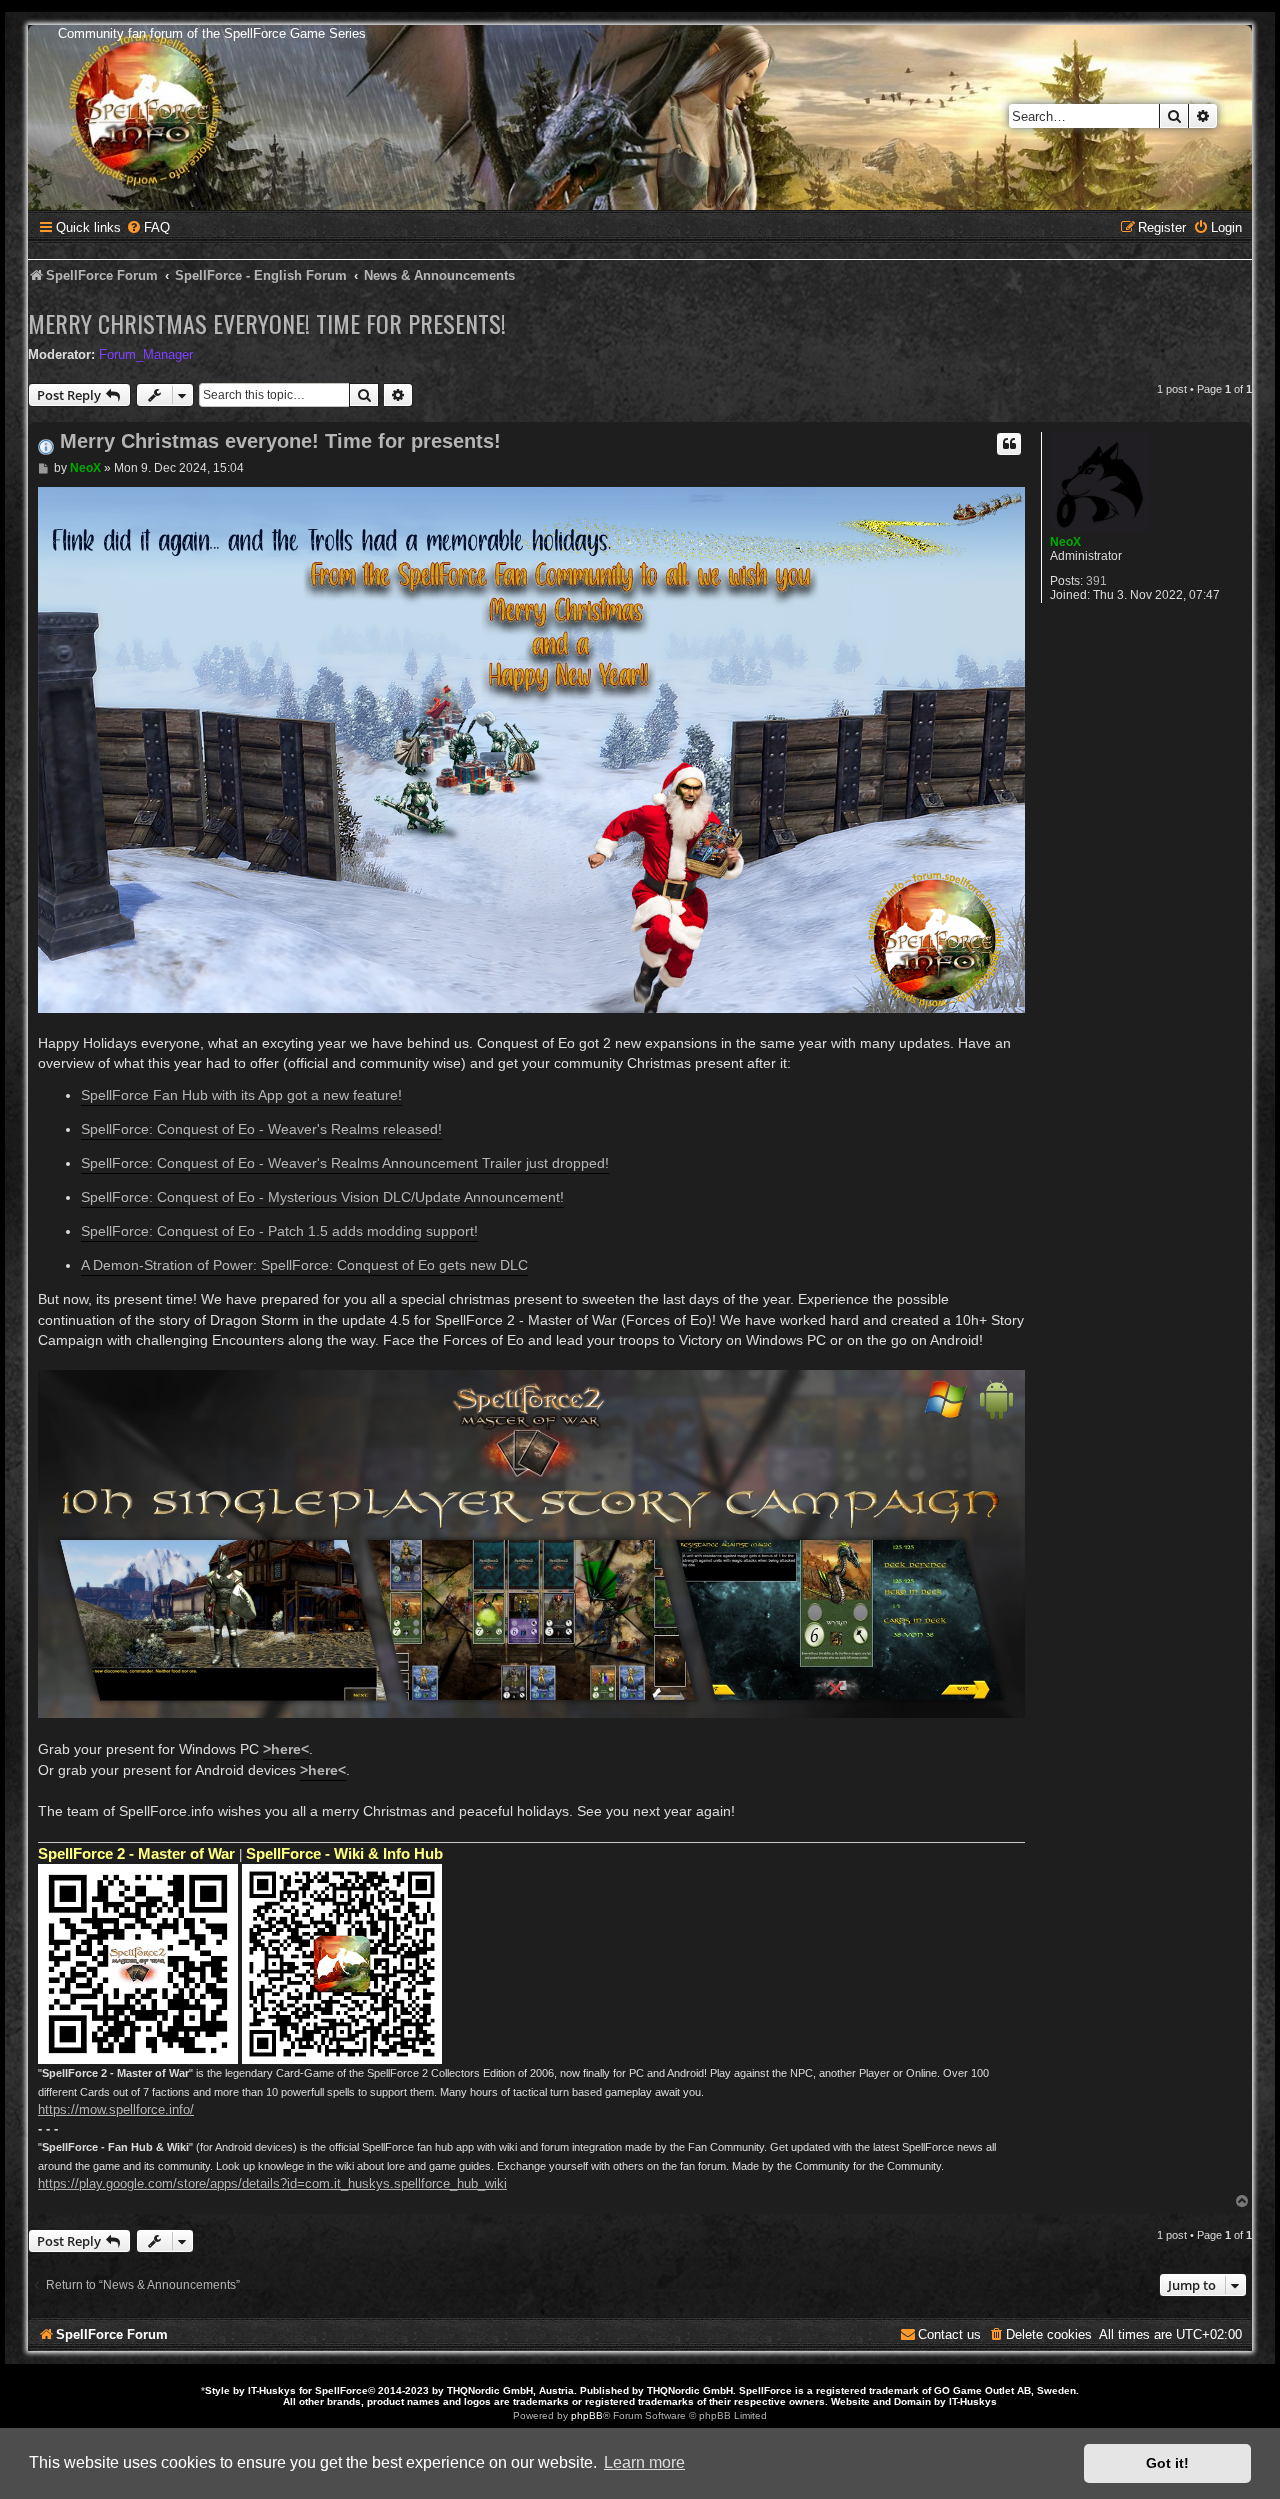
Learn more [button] (644, 2462)
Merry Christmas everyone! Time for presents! (267, 323)
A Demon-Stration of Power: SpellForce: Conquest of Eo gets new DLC (304, 1265)
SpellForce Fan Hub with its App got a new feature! (241, 1095)
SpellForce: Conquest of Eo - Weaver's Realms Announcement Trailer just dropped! (345, 1163)
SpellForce (341, 2390)
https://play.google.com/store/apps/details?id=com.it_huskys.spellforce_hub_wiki (272, 2183)
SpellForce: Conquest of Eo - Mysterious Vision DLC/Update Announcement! (322, 1197)
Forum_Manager (146, 354)
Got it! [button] (1167, 2463)
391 (1096, 581)
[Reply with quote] (1009, 444)
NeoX (1065, 542)
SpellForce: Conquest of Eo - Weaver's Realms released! (261, 1129)
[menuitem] (148, 227)
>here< (286, 1749)
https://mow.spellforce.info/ (116, 2109)
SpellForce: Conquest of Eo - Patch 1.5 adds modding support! (279, 1231)
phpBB (587, 2415)
